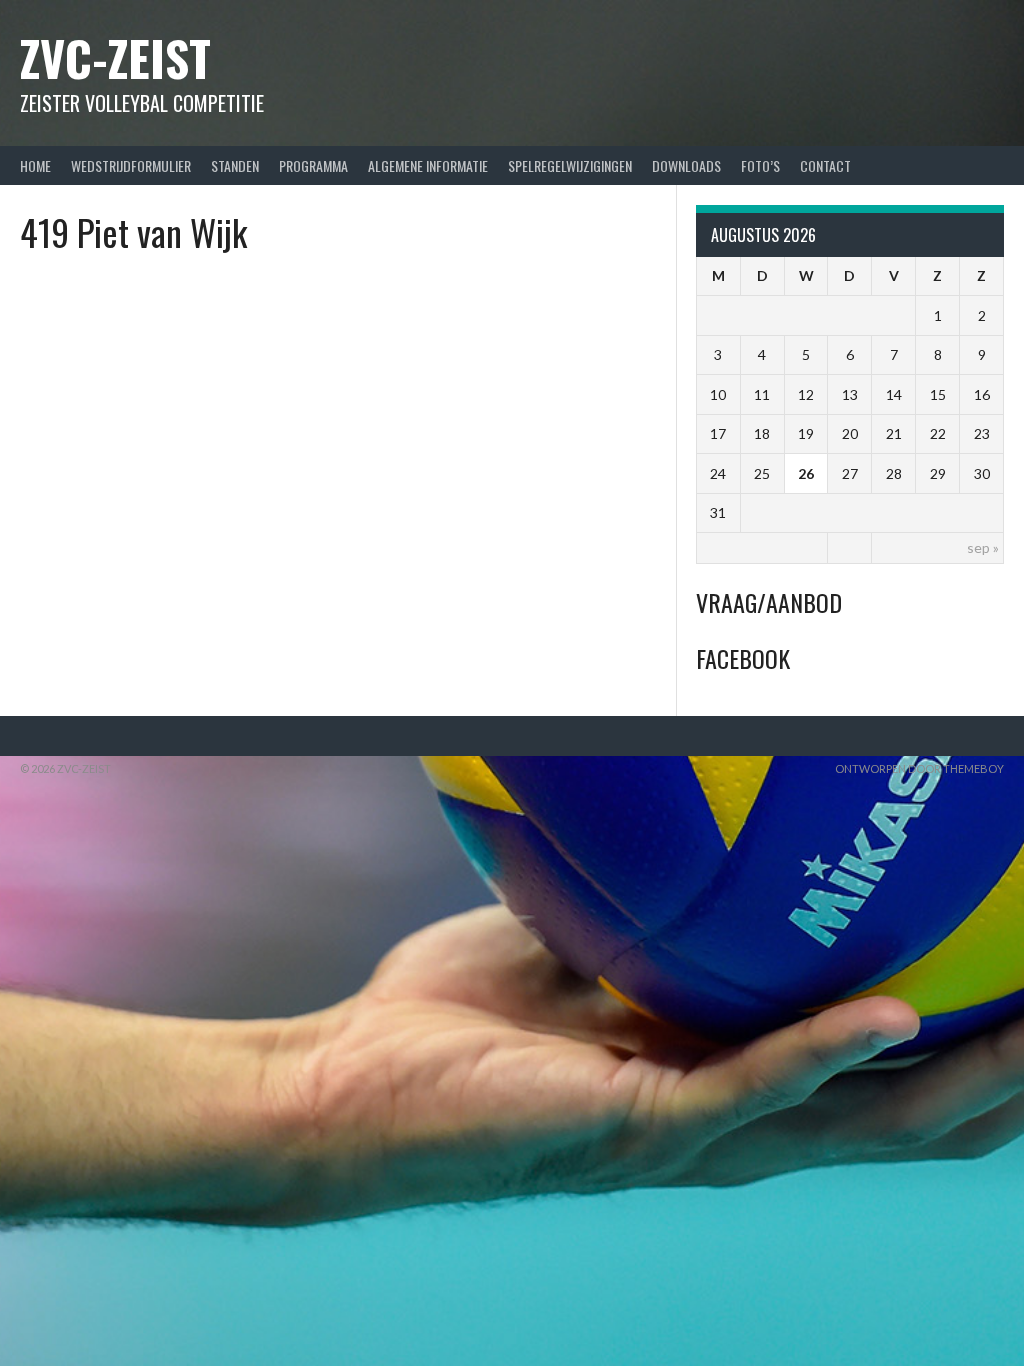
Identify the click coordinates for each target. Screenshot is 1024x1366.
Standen (235, 165)
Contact (825, 165)
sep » (983, 547)
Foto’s (760, 165)
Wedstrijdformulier (131, 165)
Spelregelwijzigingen (570, 165)
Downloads (686, 165)
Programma (313, 165)
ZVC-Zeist (115, 57)
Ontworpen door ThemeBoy (919, 768)
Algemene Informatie (428, 165)
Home (35, 165)
